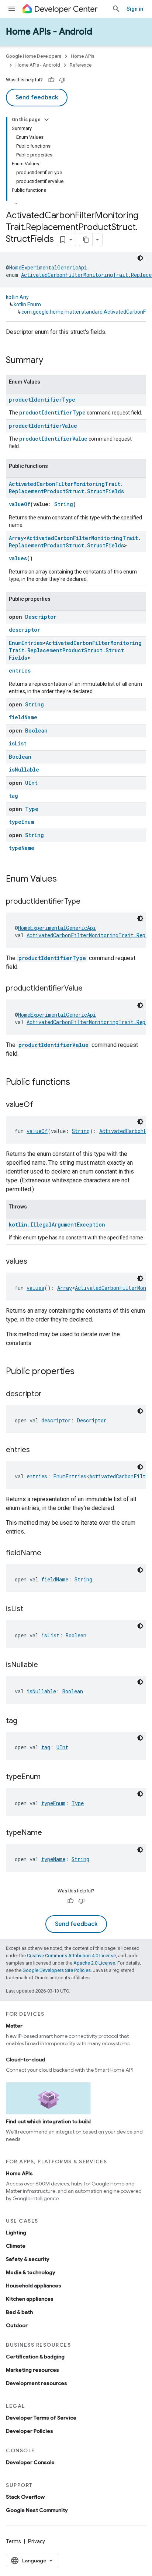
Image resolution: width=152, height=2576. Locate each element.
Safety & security (28, 2259)
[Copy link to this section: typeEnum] (48, 1777)
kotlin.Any (17, 297)
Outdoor (17, 2325)
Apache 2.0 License (94, 1963)
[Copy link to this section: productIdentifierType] (88, 902)
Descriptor (41, 617)
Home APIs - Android (49, 32)
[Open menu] (12, 9)
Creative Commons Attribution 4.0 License (71, 1956)
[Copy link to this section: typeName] (49, 1833)
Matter (14, 2026)
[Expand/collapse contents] (46, 120)
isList (18, 743)
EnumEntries (26, 643)
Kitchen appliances (30, 2299)
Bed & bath (19, 2312)
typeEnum (21, 822)
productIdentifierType (42, 400)
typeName (22, 848)
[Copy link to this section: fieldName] (49, 1553)
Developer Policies (30, 2431)
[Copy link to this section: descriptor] (49, 1394)
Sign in (135, 9)
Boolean (36, 731)
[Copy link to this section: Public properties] (82, 1372)
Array (16, 538)
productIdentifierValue (43, 426)
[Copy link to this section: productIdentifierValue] (90, 989)
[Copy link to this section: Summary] (51, 361)
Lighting (16, 2233)
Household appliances (34, 2286)
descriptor (25, 630)
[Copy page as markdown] (86, 240)
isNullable (24, 770)
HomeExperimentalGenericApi (48, 267)
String (64, 504)
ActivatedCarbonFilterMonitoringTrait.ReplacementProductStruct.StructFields (66, 488)
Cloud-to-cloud (25, 2060)
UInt (31, 783)
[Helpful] (51, 80)
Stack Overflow (25, 2497)
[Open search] (116, 9)
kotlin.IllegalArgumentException (57, 1225)
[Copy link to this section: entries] (37, 1450)
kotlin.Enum (27, 304)
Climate (16, 2246)
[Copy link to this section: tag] (25, 1721)
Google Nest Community (37, 2510)
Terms (13, 2541)
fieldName (23, 717)
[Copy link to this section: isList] (31, 1609)
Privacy (37, 2541)
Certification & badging (35, 2357)
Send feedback (37, 98)
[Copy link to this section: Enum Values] (64, 879)
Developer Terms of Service (41, 2418)
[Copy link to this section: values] (35, 1262)
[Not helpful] (62, 80)
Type (32, 809)
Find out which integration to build (48, 2121)
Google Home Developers (34, 56)
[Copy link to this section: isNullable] (45, 1665)
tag (13, 796)
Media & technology (31, 2272)
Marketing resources (32, 2370)
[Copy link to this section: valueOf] (41, 1105)
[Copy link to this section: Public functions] (77, 1083)
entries (20, 671)
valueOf (20, 504)
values (18, 558)
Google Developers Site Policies (57, 1970)
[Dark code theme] (140, 258)
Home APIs (83, 56)
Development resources (37, 2383)
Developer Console (30, 2462)
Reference (81, 65)
